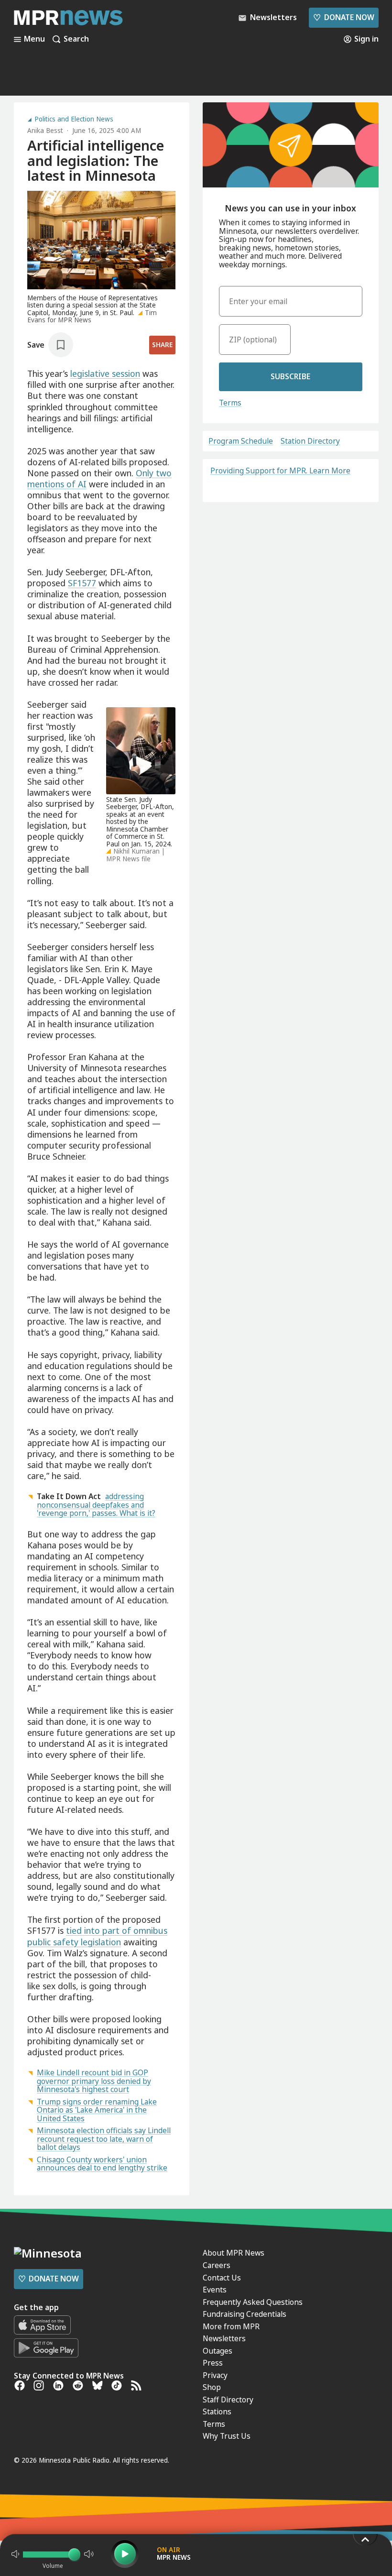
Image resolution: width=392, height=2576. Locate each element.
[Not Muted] (15, 2554)
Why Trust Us (227, 2436)
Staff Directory (228, 2400)
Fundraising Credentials (245, 2314)
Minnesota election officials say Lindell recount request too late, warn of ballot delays (104, 2139)
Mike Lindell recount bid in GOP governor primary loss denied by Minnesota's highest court (94, 2081)
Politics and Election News (74, 120)
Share (162, 345)
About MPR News (234, 2253)
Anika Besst (45, 131)
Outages (218, 2351)
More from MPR (231, 2326)
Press (213, 2363)
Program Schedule (241, 441)
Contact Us (222, 2278)
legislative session (105, 373)
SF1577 (82, 583)
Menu (34, 39)
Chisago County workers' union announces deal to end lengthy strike (102, 2164)
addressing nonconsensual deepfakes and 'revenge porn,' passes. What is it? (96, 1505)
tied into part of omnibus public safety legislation (97, 1936)
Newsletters (224, 2338)
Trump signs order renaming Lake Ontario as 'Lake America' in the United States (97, 2110)
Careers (217, 2265)
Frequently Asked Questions (253, 2302)
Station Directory (310, 441)
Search (76, 39)
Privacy (215, 2375)
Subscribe (290, 376)
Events (215, 2290)
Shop (212, 2387)
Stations (217, 2412)
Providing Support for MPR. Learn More (280, 471)
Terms (230, 403)
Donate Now (343, 17)
